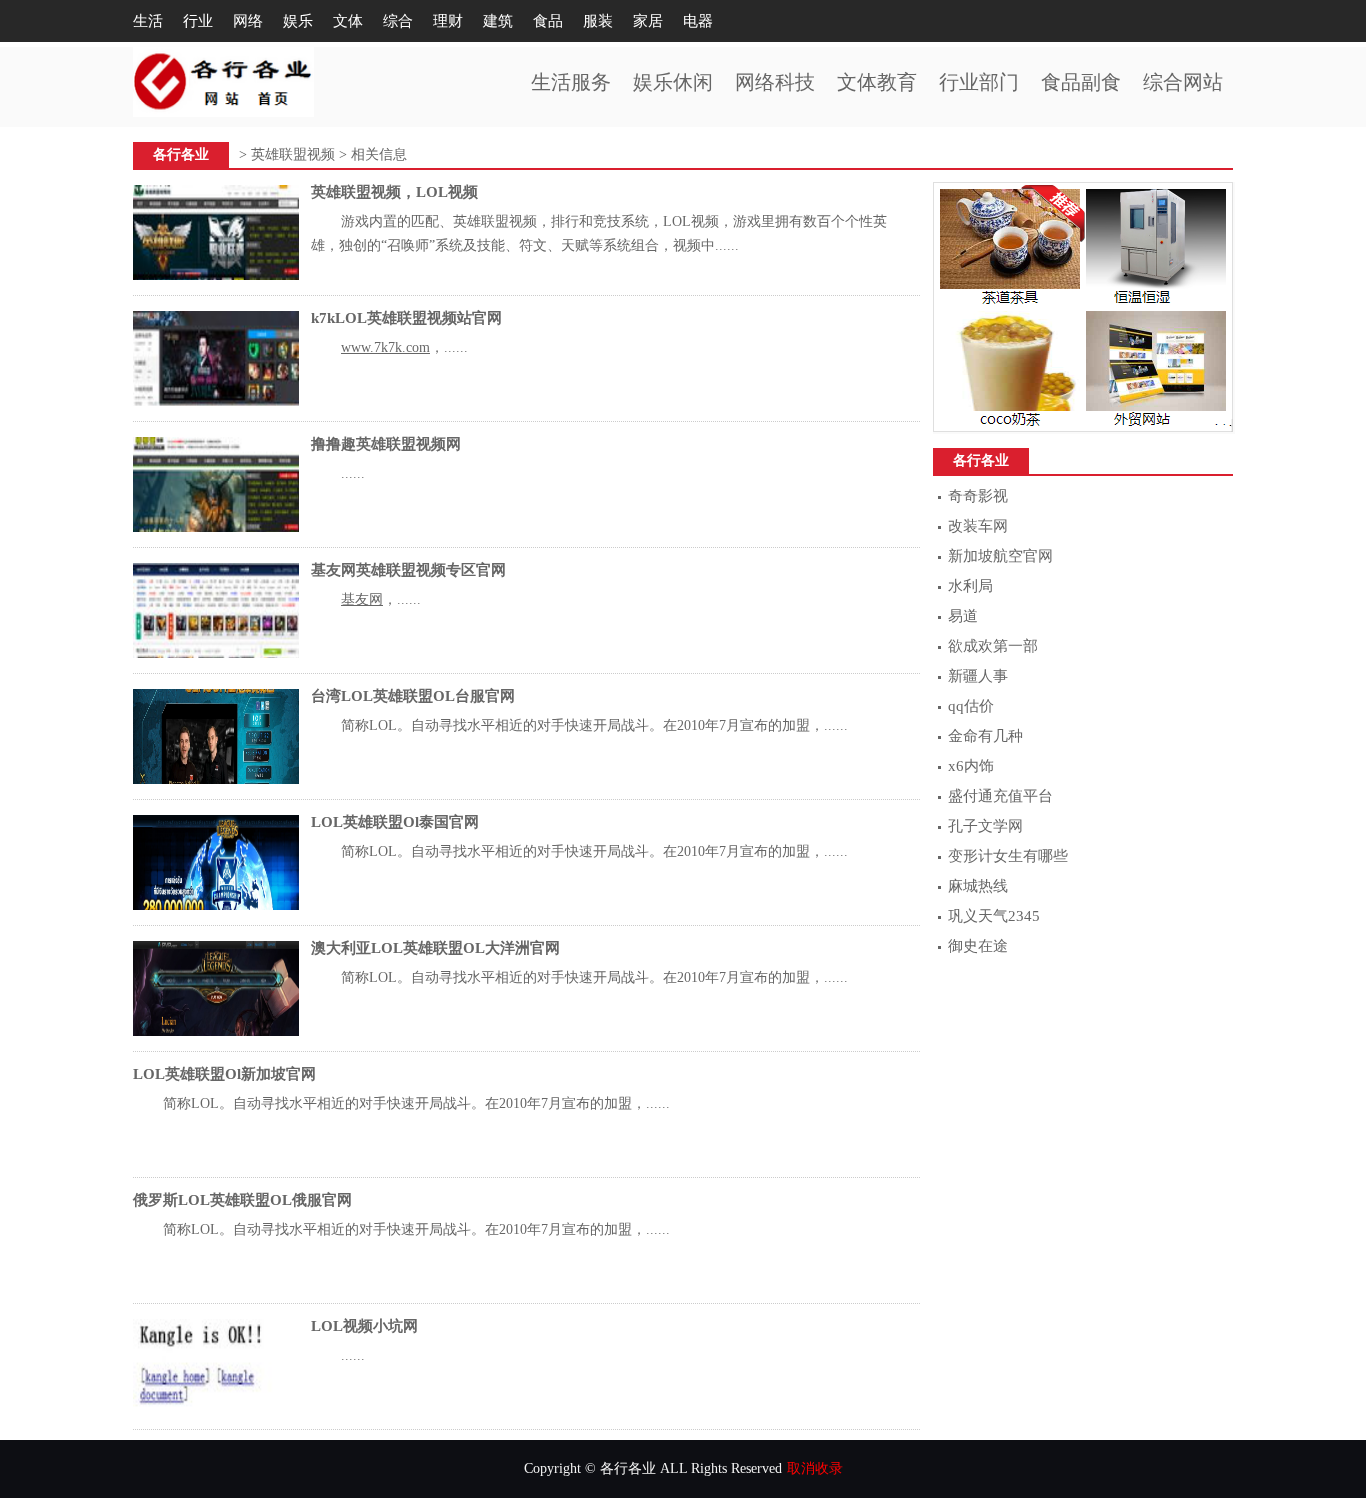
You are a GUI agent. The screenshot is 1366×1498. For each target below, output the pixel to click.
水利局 (970, 586)
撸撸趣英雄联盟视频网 (386, 444)
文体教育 (877, 82)
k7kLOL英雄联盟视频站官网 (406, 318)
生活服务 (571, 82)
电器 (698, 21)
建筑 (498, 21)
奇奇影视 (978, 496)
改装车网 (978, 526)
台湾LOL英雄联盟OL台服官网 (413, 696)
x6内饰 (971, 766)
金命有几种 (985, 736)
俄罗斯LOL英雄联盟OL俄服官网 (242, 1200)
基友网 (362, 599)
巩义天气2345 (994, 916)
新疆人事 (978, 676)
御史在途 (978, 946)
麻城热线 (978, 886)
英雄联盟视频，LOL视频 (394, 192)
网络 (248, 21)
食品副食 (1081, 82)
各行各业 (181, 154)
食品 (548, 21)
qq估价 (971, 706)
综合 (398, 21)
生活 (148, 21)
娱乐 (298, 21)
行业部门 (979, 82)
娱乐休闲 (673, 82)
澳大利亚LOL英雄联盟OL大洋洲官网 (435, 948)
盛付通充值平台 (1000, 796)
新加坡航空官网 (1000, 556)
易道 (963, 616)
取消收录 (815, 1468)
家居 (648, 21)
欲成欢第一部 (993, 646)
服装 (598, 21)
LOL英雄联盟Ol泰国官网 (395, 822)
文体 (348, 21)
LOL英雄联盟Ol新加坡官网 (224, 1074)
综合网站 (1183, 82)
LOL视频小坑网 (364, 1326)
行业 (198, 21)
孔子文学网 (985, 826)
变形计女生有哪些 (1008, 856)
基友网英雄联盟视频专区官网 (408, 570)
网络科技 (775, 82)
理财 (448, 21)
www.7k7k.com (385, 347)
